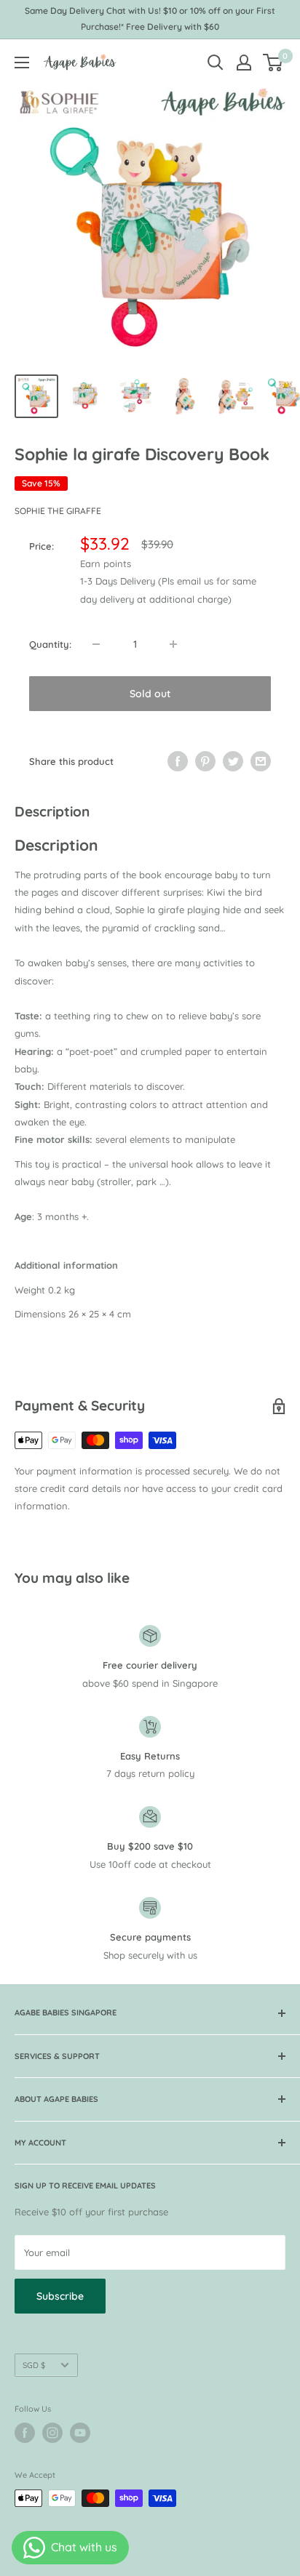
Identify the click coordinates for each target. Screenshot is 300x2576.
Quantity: (50, 644)
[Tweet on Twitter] (233, 761)
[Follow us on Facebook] (25, 2433)
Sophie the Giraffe (58, 511)
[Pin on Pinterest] (205, 761)
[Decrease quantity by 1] (96, 644)
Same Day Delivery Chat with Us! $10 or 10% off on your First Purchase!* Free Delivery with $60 (150, 19)
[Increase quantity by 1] (173, 644)
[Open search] (216, 63)
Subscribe (60, 2296)
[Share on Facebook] (178, 761)
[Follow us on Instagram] (52, 2433)
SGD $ (34, 2365)
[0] (273, 63)
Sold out (150, 694)
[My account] (244, 63)
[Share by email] (261, 761)
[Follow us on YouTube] (80, 2433)
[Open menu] (22, 63)
